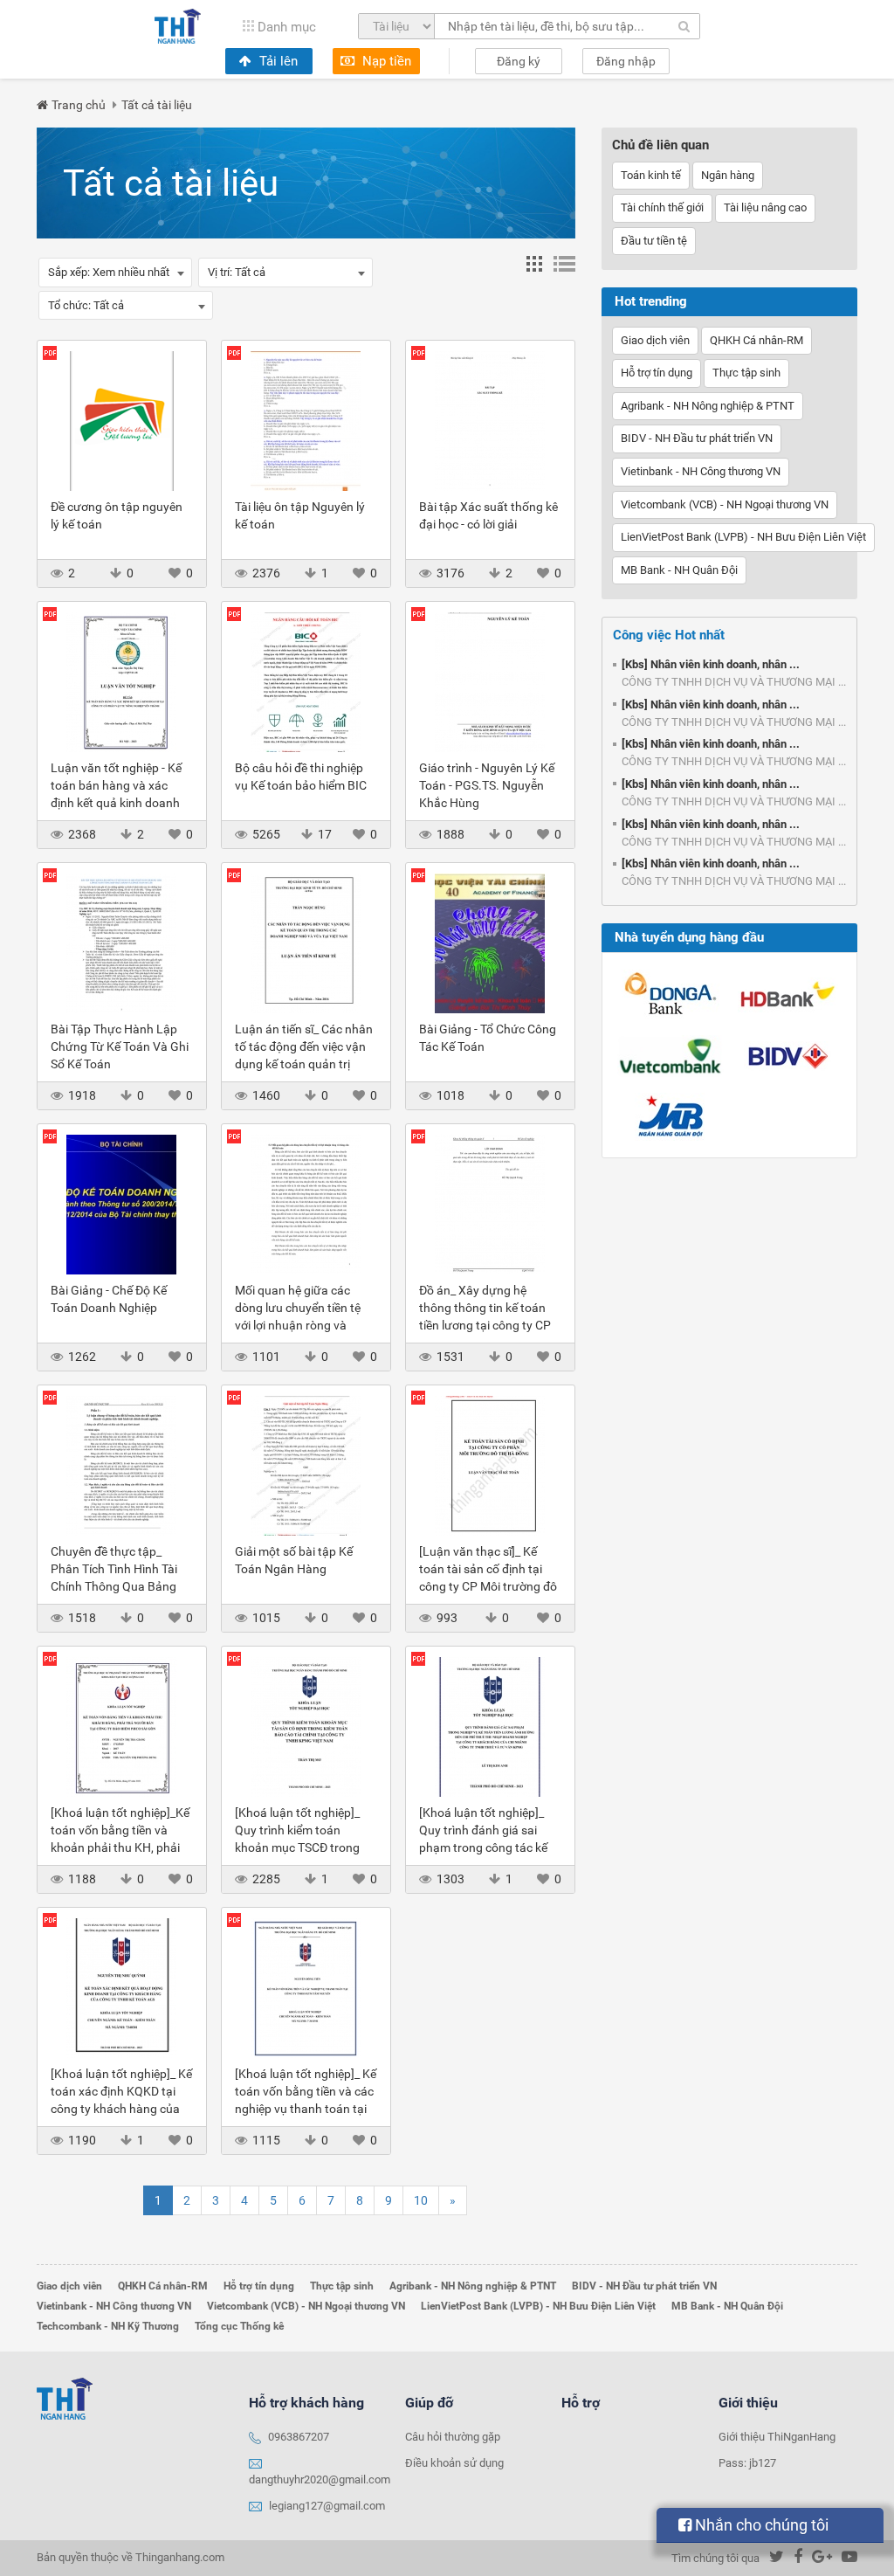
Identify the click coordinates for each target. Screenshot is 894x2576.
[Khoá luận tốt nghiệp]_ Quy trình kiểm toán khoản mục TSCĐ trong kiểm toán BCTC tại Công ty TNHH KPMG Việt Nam (303, 1847)
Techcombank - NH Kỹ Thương (108, 2326)
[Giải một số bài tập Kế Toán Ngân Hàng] (306, 1464)
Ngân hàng (728, 175)
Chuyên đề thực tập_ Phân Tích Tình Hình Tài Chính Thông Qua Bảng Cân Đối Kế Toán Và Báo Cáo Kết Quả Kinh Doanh (117, 1586)
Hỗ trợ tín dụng (657, 373)
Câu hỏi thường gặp (453, 2437)
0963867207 (299, 2437)
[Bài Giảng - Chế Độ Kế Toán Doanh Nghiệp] (122, 1203)
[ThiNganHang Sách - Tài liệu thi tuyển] (178, 26)
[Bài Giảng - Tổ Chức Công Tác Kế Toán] (490, 942)
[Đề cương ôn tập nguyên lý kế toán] (122, 419)
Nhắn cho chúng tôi (760, 2525)
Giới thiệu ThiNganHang (777, 2437)
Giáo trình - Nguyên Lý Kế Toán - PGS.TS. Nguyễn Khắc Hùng (487, 785)
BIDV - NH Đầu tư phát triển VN (697, 438)
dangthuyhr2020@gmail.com (320, 2479)
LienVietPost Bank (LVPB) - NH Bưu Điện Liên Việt (743, 537)
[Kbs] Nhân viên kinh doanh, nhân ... (711, 664)
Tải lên (277, 61)
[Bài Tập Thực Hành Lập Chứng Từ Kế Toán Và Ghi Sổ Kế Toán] (122, 942)
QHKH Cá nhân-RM (756, 340)
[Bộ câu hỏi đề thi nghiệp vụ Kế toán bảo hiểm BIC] (306, 680)
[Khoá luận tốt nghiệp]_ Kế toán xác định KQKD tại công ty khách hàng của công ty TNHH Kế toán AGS (121, 2109)
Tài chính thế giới (662, 207)
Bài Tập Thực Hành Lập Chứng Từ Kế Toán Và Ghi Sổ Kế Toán (120, 1046)
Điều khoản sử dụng (454, 2463)
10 (421, 2200)
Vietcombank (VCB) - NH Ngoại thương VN (725, 504)
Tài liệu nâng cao (765, 207)
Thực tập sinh (746, 373)
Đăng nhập (626, 61)
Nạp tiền (385, 61)
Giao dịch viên (655, 340)
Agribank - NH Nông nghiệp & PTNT (708, 406)
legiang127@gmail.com (327, 2506)
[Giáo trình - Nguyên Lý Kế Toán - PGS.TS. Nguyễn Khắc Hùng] (490, 680)
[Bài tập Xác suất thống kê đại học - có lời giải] (490, 419)
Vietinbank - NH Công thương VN (701, 471)
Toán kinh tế (651, 175)
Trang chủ (79, 105)
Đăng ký (519, 61)
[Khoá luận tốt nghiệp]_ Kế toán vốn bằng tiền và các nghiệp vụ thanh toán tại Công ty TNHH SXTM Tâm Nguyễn (306, 2109)
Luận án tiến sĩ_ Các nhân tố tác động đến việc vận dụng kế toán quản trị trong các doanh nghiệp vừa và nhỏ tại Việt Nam (304, 1064)
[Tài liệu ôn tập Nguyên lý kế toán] (306, 419)
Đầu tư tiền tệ (654, 241)
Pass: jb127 (747, 2463)
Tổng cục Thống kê (239, 2326)
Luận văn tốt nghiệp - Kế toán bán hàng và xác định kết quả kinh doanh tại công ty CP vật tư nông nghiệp (121, 803)
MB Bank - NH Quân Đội (679, 570)
